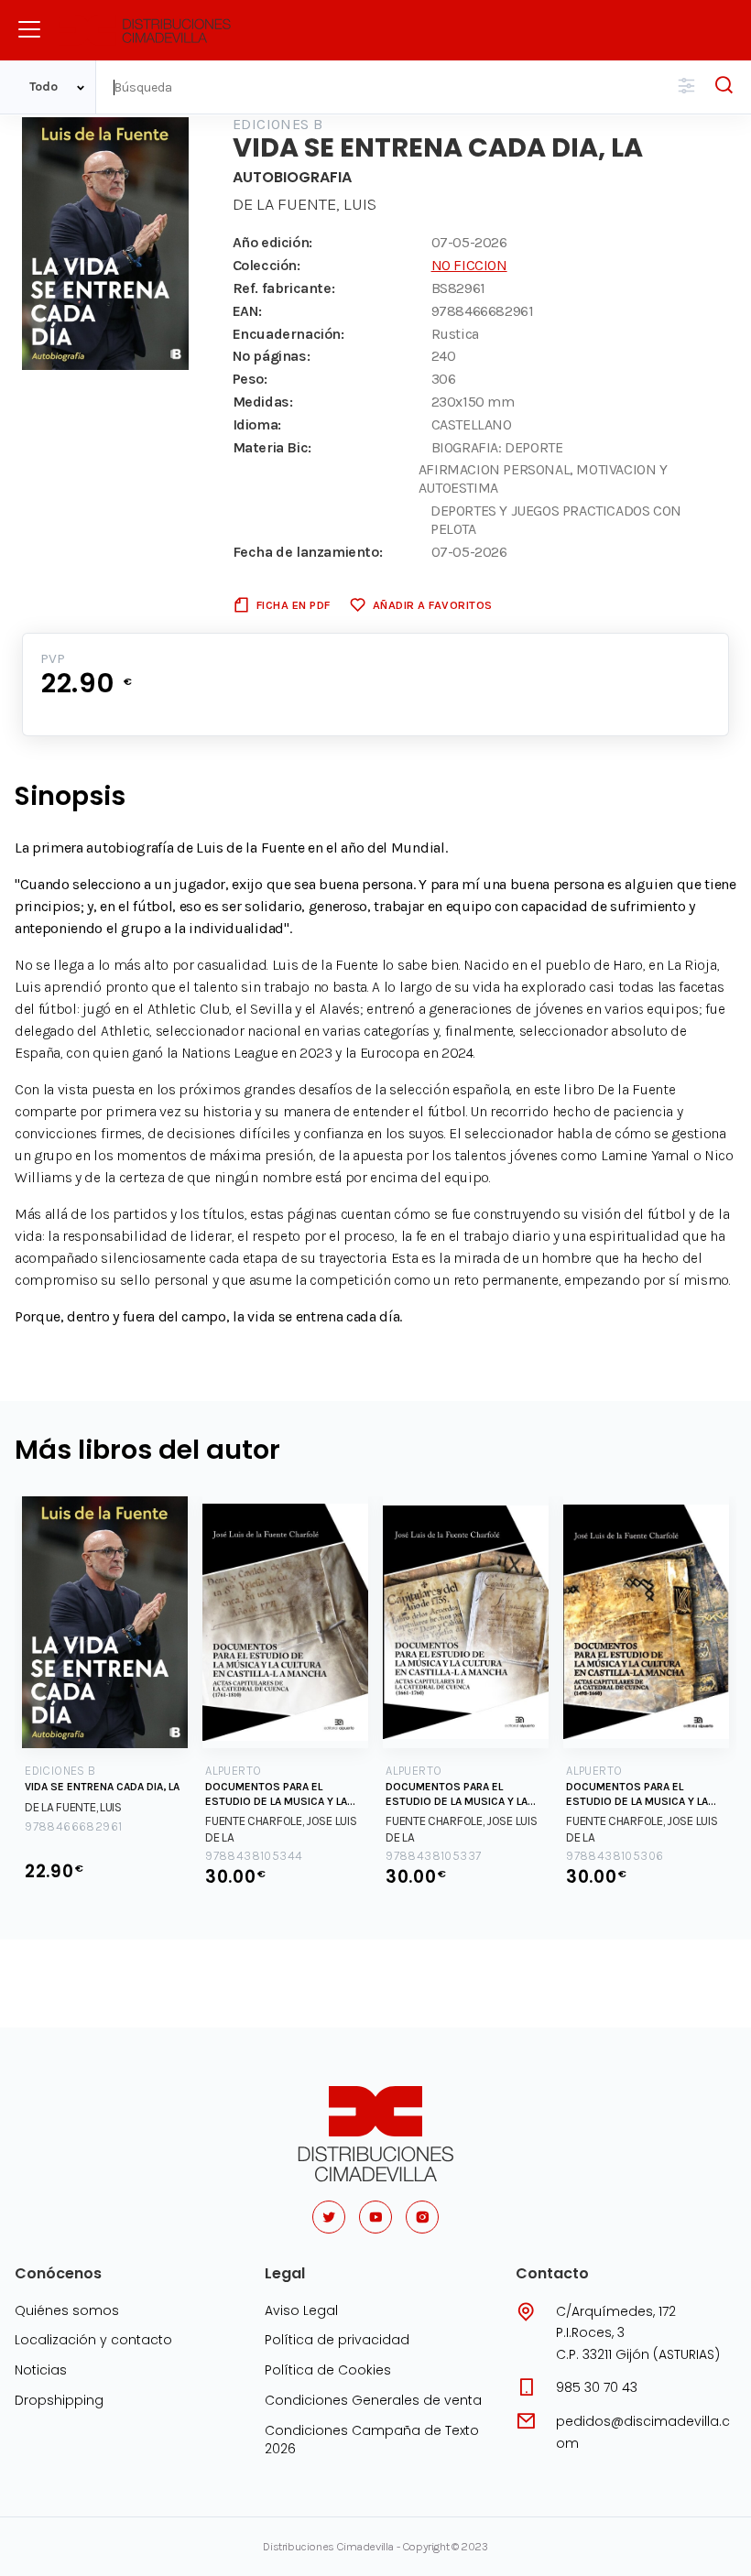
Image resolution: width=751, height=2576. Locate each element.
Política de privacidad (337, 2340)
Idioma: (257, 424)
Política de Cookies (328, 2370)
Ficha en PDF (294, 605)
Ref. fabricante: (284, 288)
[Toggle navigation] (29, 29)
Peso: (250, 379)
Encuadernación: (288, 334)
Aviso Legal (301, 2310)
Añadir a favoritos (433, 605)
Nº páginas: (272, 356)
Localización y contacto (93, 2340)
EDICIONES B (278, 124)
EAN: (247, 311)
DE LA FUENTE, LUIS (305, 204)
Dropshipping (59, 2400)
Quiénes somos (67, 2310)
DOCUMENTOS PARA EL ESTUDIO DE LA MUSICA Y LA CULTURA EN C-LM (276, 1794)
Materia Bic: (272, 447)
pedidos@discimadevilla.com (643, 2432)
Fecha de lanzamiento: (308, 552)
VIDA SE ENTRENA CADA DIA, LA (102, 1787)
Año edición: (272, 242)
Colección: (267, 265)
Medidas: (263, 402)
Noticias (41, 2370)
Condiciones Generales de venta (373, 2400)
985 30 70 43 (597, 2387)
